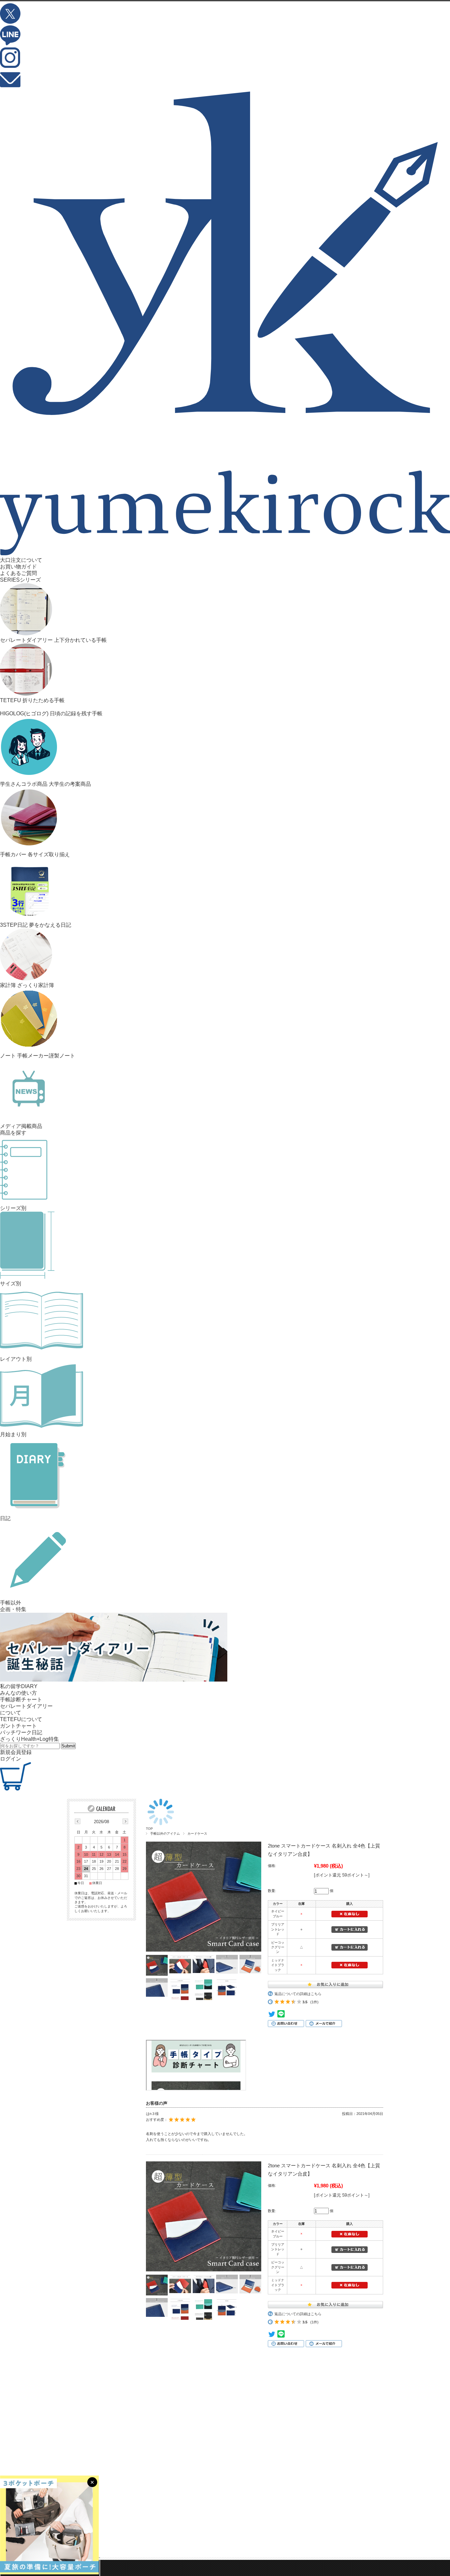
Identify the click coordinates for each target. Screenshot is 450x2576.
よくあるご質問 (18, 573)
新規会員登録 (16, 1752)
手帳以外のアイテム (165, 1834)
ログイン (11, 1759)
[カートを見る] (15, 1789)
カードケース (197, 1834)
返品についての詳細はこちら (298, 1994)
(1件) (314, 2002)
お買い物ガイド (18, 567)
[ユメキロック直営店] (225, 553)
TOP (149, 1829)
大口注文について (21, 560)
